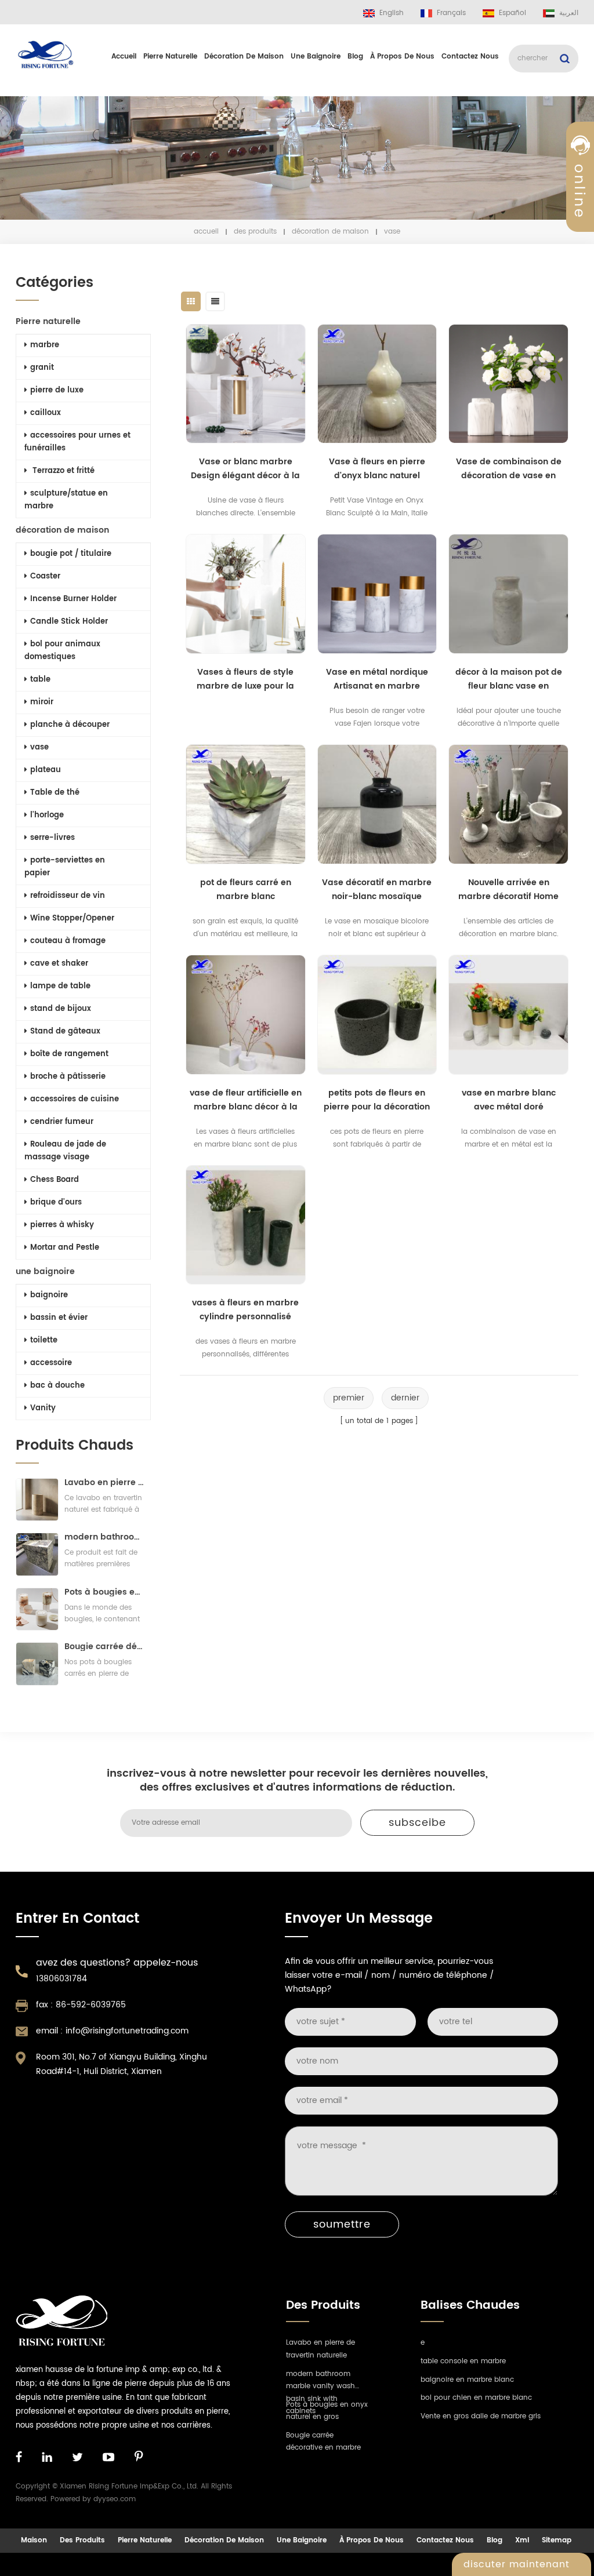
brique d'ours (56, 1203)
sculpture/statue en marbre (66, 500)
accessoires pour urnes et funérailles (77, 442)
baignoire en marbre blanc (467, 2380)
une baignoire (316, 57)
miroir (42, 702)
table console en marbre (463, 2361)
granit (42, 368)
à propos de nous (402, 57)
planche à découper (70, 725)
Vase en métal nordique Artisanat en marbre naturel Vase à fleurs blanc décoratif (377, 679)
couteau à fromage (68, 941)
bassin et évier (59, 1318)
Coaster (45, 576)
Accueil (124, 57)
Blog (355, 57)
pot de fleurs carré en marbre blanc (246, 889)
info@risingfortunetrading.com (127, 2031)
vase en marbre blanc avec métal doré (509, 1100)
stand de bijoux (61, 1009)
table (40, 680)
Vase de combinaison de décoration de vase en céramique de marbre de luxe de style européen (509, 469)
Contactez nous (470, 57)
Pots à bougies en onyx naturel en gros (104, 1592)
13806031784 (61, 1979)
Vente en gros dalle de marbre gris (481, 2416)
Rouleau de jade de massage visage (65, 1151)
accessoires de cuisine (75, 1099)
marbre (45, 345)
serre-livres (52, 838)
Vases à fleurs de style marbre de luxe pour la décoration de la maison (246, 679)
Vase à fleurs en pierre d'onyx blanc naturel (377, 469)
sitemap (557, 2540)
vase (39, 747)
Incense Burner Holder (73, 599)
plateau (46, 770)
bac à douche (57, 1386)
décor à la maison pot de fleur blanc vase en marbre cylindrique (509, 679)
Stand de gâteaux (65, 1032)
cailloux (46, 413)
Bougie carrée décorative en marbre (104, 1647)
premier (349, 1398)
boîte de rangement (69, 1054)
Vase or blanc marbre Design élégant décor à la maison (245, 469)
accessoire (51, 1363)
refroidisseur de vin (68, 896)
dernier (405, 1398)
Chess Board (55, 1180)
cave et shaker (59, 964)
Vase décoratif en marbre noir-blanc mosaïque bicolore (377, 890)
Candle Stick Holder (69, 622)
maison (34, 2540)
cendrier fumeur (62, 1122)
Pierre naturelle (170, 57)
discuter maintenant (517, 2564)
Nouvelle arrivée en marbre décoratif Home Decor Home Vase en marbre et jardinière (508, 890)
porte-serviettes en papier (65, 867)
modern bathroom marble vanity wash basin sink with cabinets (104, 1537)
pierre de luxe (57, 390)
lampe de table (60, 986)
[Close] (580, 280)
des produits (255, 232)
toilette (44, 1340)
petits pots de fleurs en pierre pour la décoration (377, 1100)
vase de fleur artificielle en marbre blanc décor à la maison (246, 1100)
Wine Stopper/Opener (72, 918)
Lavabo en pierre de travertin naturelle (104, 1482)
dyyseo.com (115, 2499)
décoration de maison (244, 57)
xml (522, 2540)
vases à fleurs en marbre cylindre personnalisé (245, 1310)
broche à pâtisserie (68, 1077)
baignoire (49, 1295)
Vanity (43, 1408)
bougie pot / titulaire (71, 554)
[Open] (580, 198)
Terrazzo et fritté (62, 471)
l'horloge (47, 815)
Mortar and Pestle (65, 1248)
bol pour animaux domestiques (62, 651)
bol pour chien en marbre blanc (476, 2398)
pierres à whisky (62, 1225)
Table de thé (55, 793)
